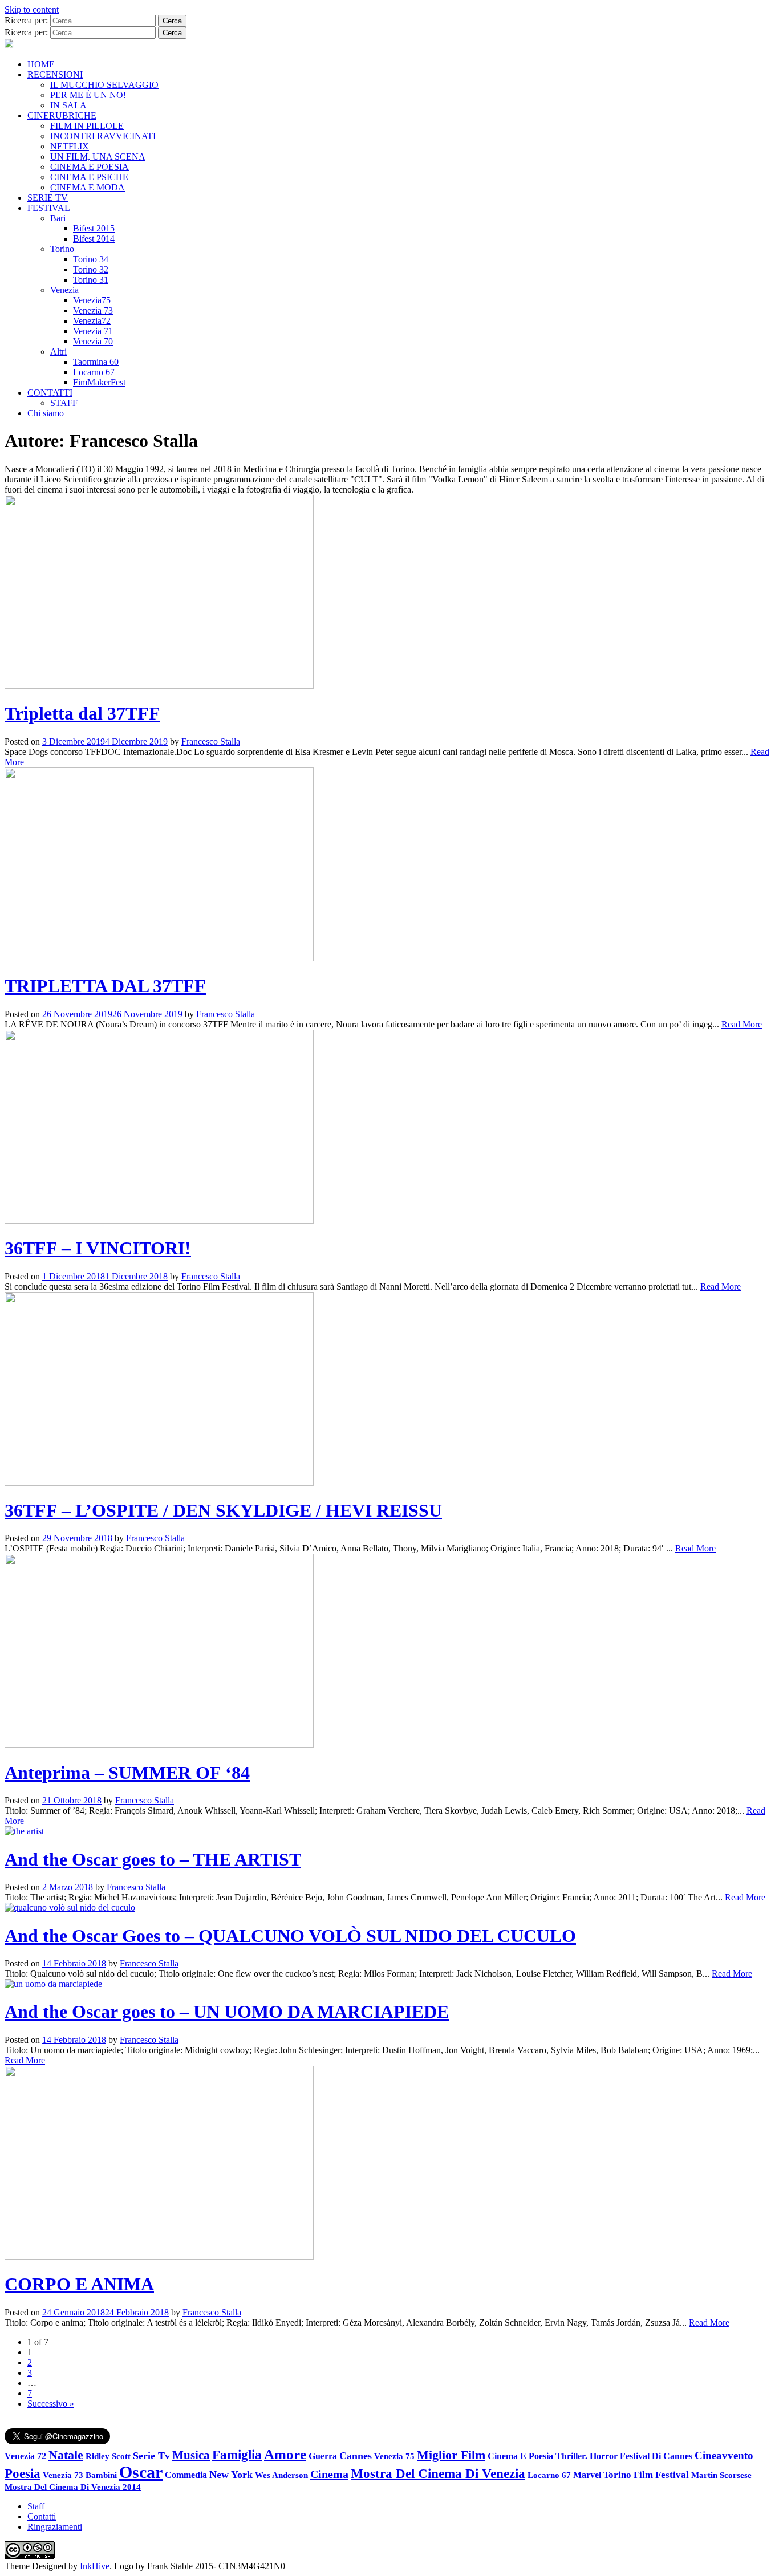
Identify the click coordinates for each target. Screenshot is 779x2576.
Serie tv (151, 2456)
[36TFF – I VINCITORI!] (159, 1220)
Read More (742, 1024)
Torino (62, 249)
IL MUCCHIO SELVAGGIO (104, 85)
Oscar (141, 2472)
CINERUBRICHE (62, 115)
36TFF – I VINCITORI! (98, 1248)
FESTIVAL (49, 208)
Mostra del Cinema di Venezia (438, 2473)
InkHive (95, 2566)
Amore (285, 2454)
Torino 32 (91, 269)
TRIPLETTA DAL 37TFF (105, 986)
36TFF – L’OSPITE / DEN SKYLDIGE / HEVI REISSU (223, 1510)
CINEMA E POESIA (90, 167)
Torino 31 (91, 280)
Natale (66, 2455)
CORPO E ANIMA (79, 2284)
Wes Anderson (281, 2475)
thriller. (571, 2456)
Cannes (356, 2456)
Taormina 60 (96, 362)
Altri (58, 352)
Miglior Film (451, 2455)
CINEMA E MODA (88, 187)
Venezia (64, 290)
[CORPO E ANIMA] (159, 2256)
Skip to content (32, 9)
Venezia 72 (25, 2456)
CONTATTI (50, 393)
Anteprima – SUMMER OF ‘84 (127, 1773)
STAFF (64, 403)
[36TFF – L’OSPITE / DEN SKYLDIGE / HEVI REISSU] (159, 1483)
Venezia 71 (93, 331)
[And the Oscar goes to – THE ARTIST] (24, 1831)
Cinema (329, 2474)
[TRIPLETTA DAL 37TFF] (159, 958)
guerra (323, 2456)
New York (231, 2475)
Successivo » (51, 2404)
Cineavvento (724, 2455)
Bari (58, 218)
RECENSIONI (55, 74)
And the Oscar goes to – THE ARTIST (153, 1859)
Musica (191, 2455)
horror (604, 2456)
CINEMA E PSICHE (89, 177)
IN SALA (68, 105)
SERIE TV (48, 198)
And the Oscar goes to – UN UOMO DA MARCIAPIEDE (227, 2012)
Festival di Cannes (656, 2456)
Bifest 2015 (94, 228)
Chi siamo (46, 413)
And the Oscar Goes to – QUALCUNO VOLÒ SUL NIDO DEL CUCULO (290, 1936)
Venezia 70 (93, 341)
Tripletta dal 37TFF (82, 713)
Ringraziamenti (55, 2527)
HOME (41, 64)
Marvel (587, 2475)
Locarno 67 (94, 372)
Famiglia (237, 2455)
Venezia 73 (93, 310)
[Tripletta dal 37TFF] (159, 686)
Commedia (186, 2475)
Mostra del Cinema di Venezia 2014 (73, 2487)
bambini (101, 2475)
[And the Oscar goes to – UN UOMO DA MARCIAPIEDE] (53, 1984)
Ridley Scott (108, 2456)
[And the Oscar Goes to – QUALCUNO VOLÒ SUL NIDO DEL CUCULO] (70, 1907)
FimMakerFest (99, 382)
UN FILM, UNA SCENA (98, 157)
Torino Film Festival (646, 2475)
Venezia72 (92, 321)
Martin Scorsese (721, 2475)
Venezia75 (92, 300)
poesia (23, 2473)
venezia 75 (394, 2456)
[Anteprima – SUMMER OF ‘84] (159, 1744)
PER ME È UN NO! (88, 95)
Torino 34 (91, 259)
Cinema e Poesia (520, 2456)
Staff (36, 2506)
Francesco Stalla (211, 741)
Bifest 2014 (94, 239)
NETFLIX (70, 146)
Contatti (42, 2516)
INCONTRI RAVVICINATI (103, 136)
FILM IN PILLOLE (87, 126)
